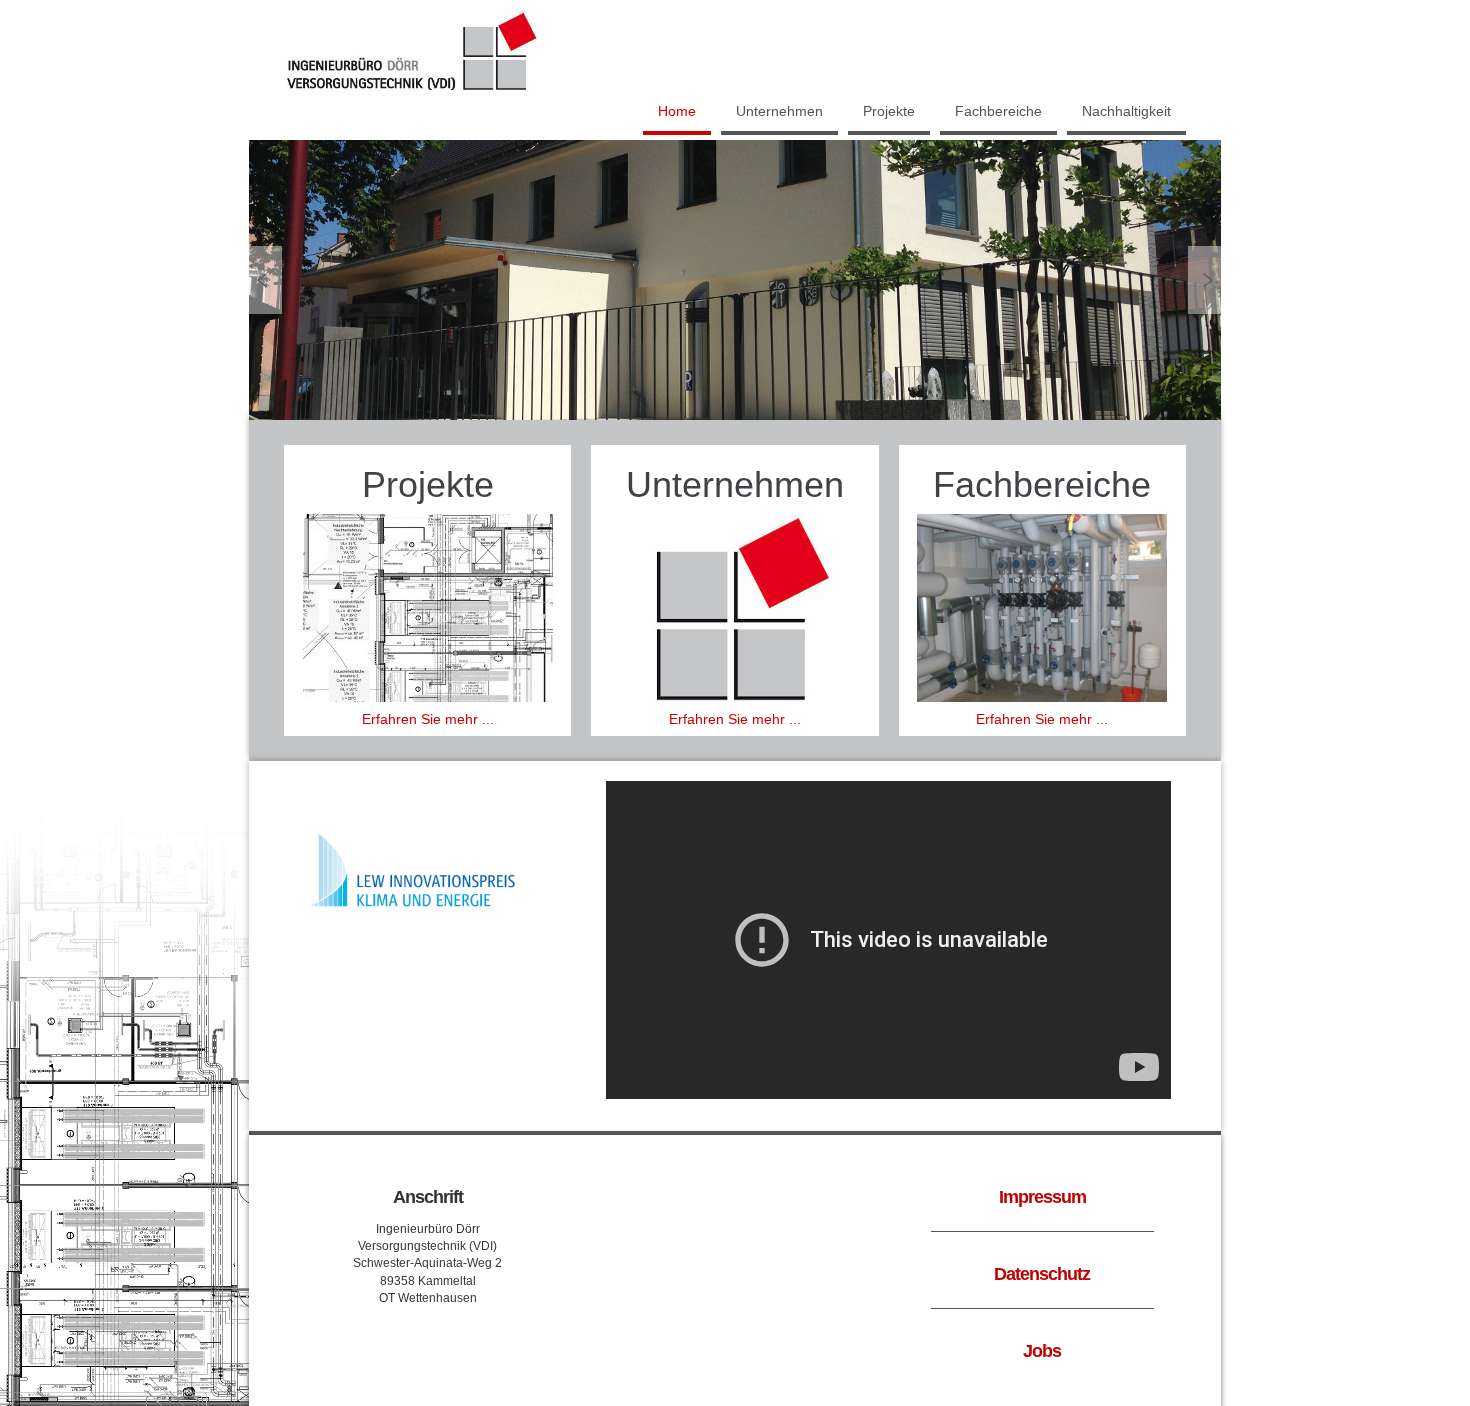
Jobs (1042, 1351)
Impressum (1042, 1197)
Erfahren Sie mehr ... (428, 719)
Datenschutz (1042, 1274)
